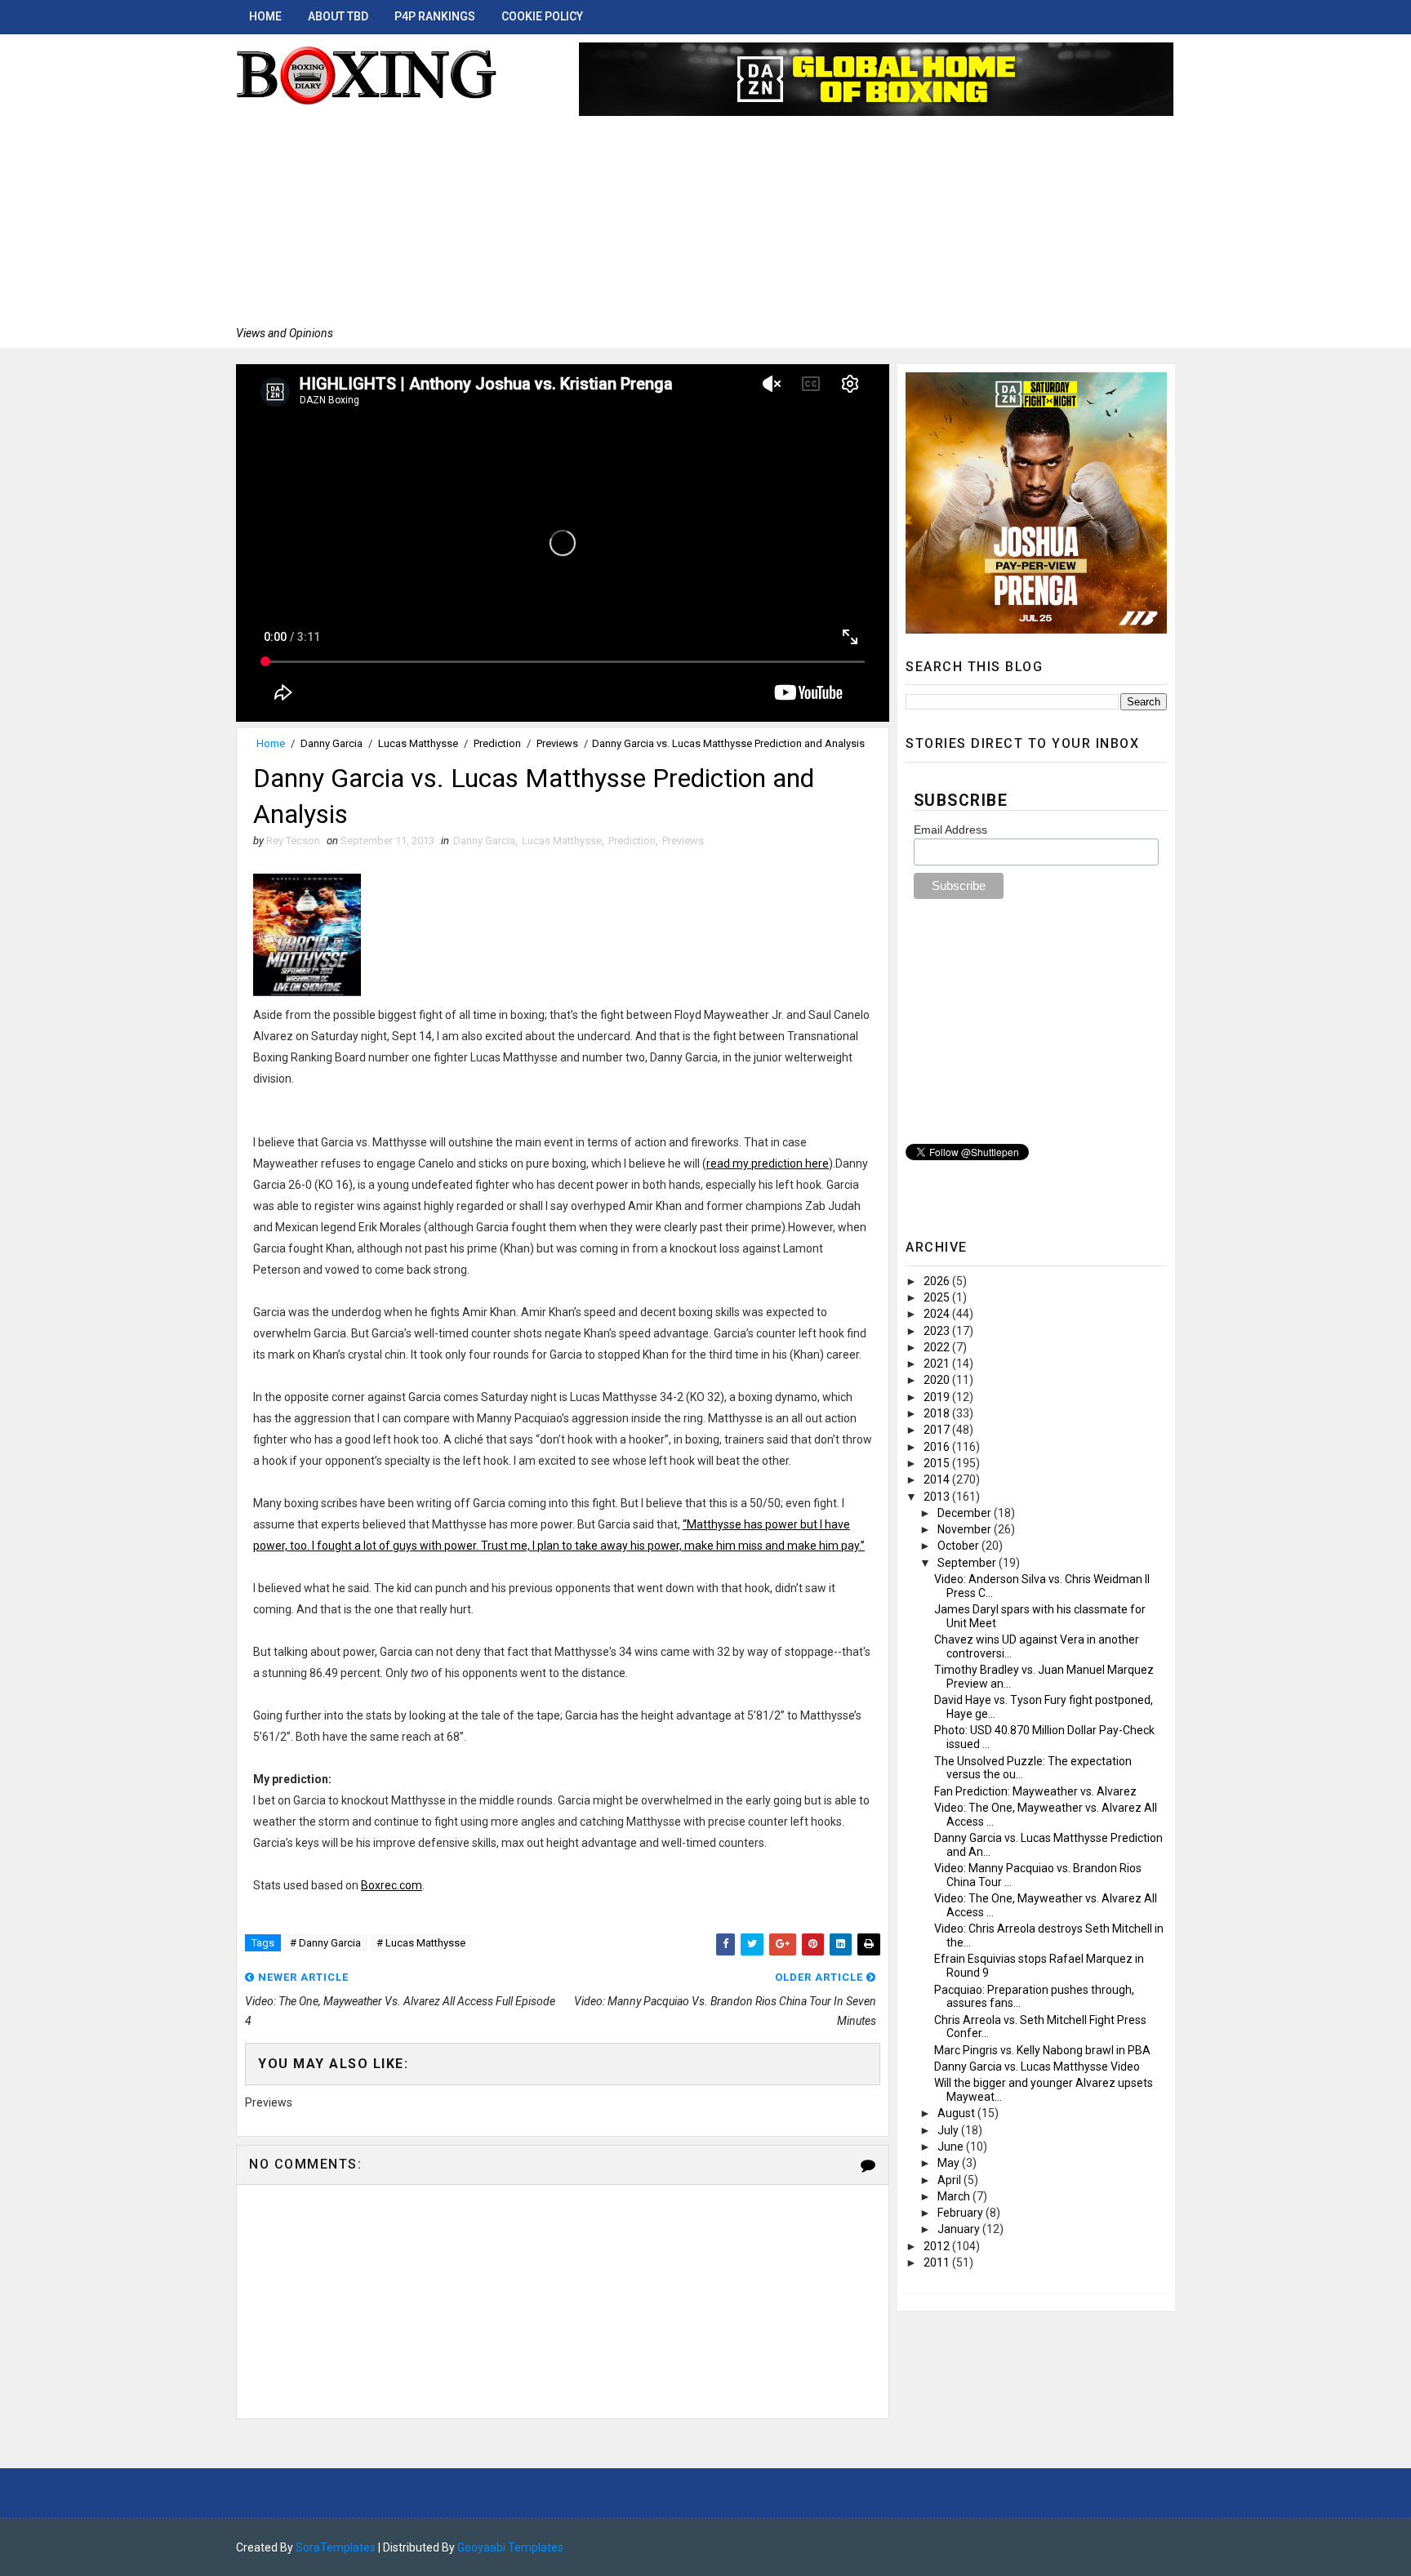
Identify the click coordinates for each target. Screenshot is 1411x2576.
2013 (938, 1497)
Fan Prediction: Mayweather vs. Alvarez (1035, 1791)
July (949, 2130)
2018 (938, 1413)
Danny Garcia (332, 743)
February (961, 2213)
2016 (938, 1447)
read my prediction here (768, 1163)
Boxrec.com (392, 1885)
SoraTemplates (336, 2547)
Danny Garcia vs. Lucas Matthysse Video (1037, 2067)
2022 (938, 1347)
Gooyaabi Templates (510, 2547)
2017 (938, 1430)
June (952, 2147)
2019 (938, 1397)
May (950, 2163)
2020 (938, 1380)
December (966, 1513)
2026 (938, 1281)
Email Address (950, 830)
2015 (938, 1463)
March (955, 2196)
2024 (938, 1314)
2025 (938, 1297)
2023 (938, 1331)
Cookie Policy (542, 16)
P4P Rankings (435, 16)
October (959, 1546)
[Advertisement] (367, 216)
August (957, 2113)
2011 (938, 2262)
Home (265, 16)
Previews (557, 743)
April (950, 2180)
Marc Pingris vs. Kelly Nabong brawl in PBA (1042, 2050)
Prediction (497, 743)
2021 (938, 1364)
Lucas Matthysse (418, 743)
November (966, 1529)
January (960, 2229)
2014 (938, 1479)
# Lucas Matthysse (421, 1943)
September (968, 1563)
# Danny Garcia (325, 1943)
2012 (938, 2246)
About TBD (338, 16)
